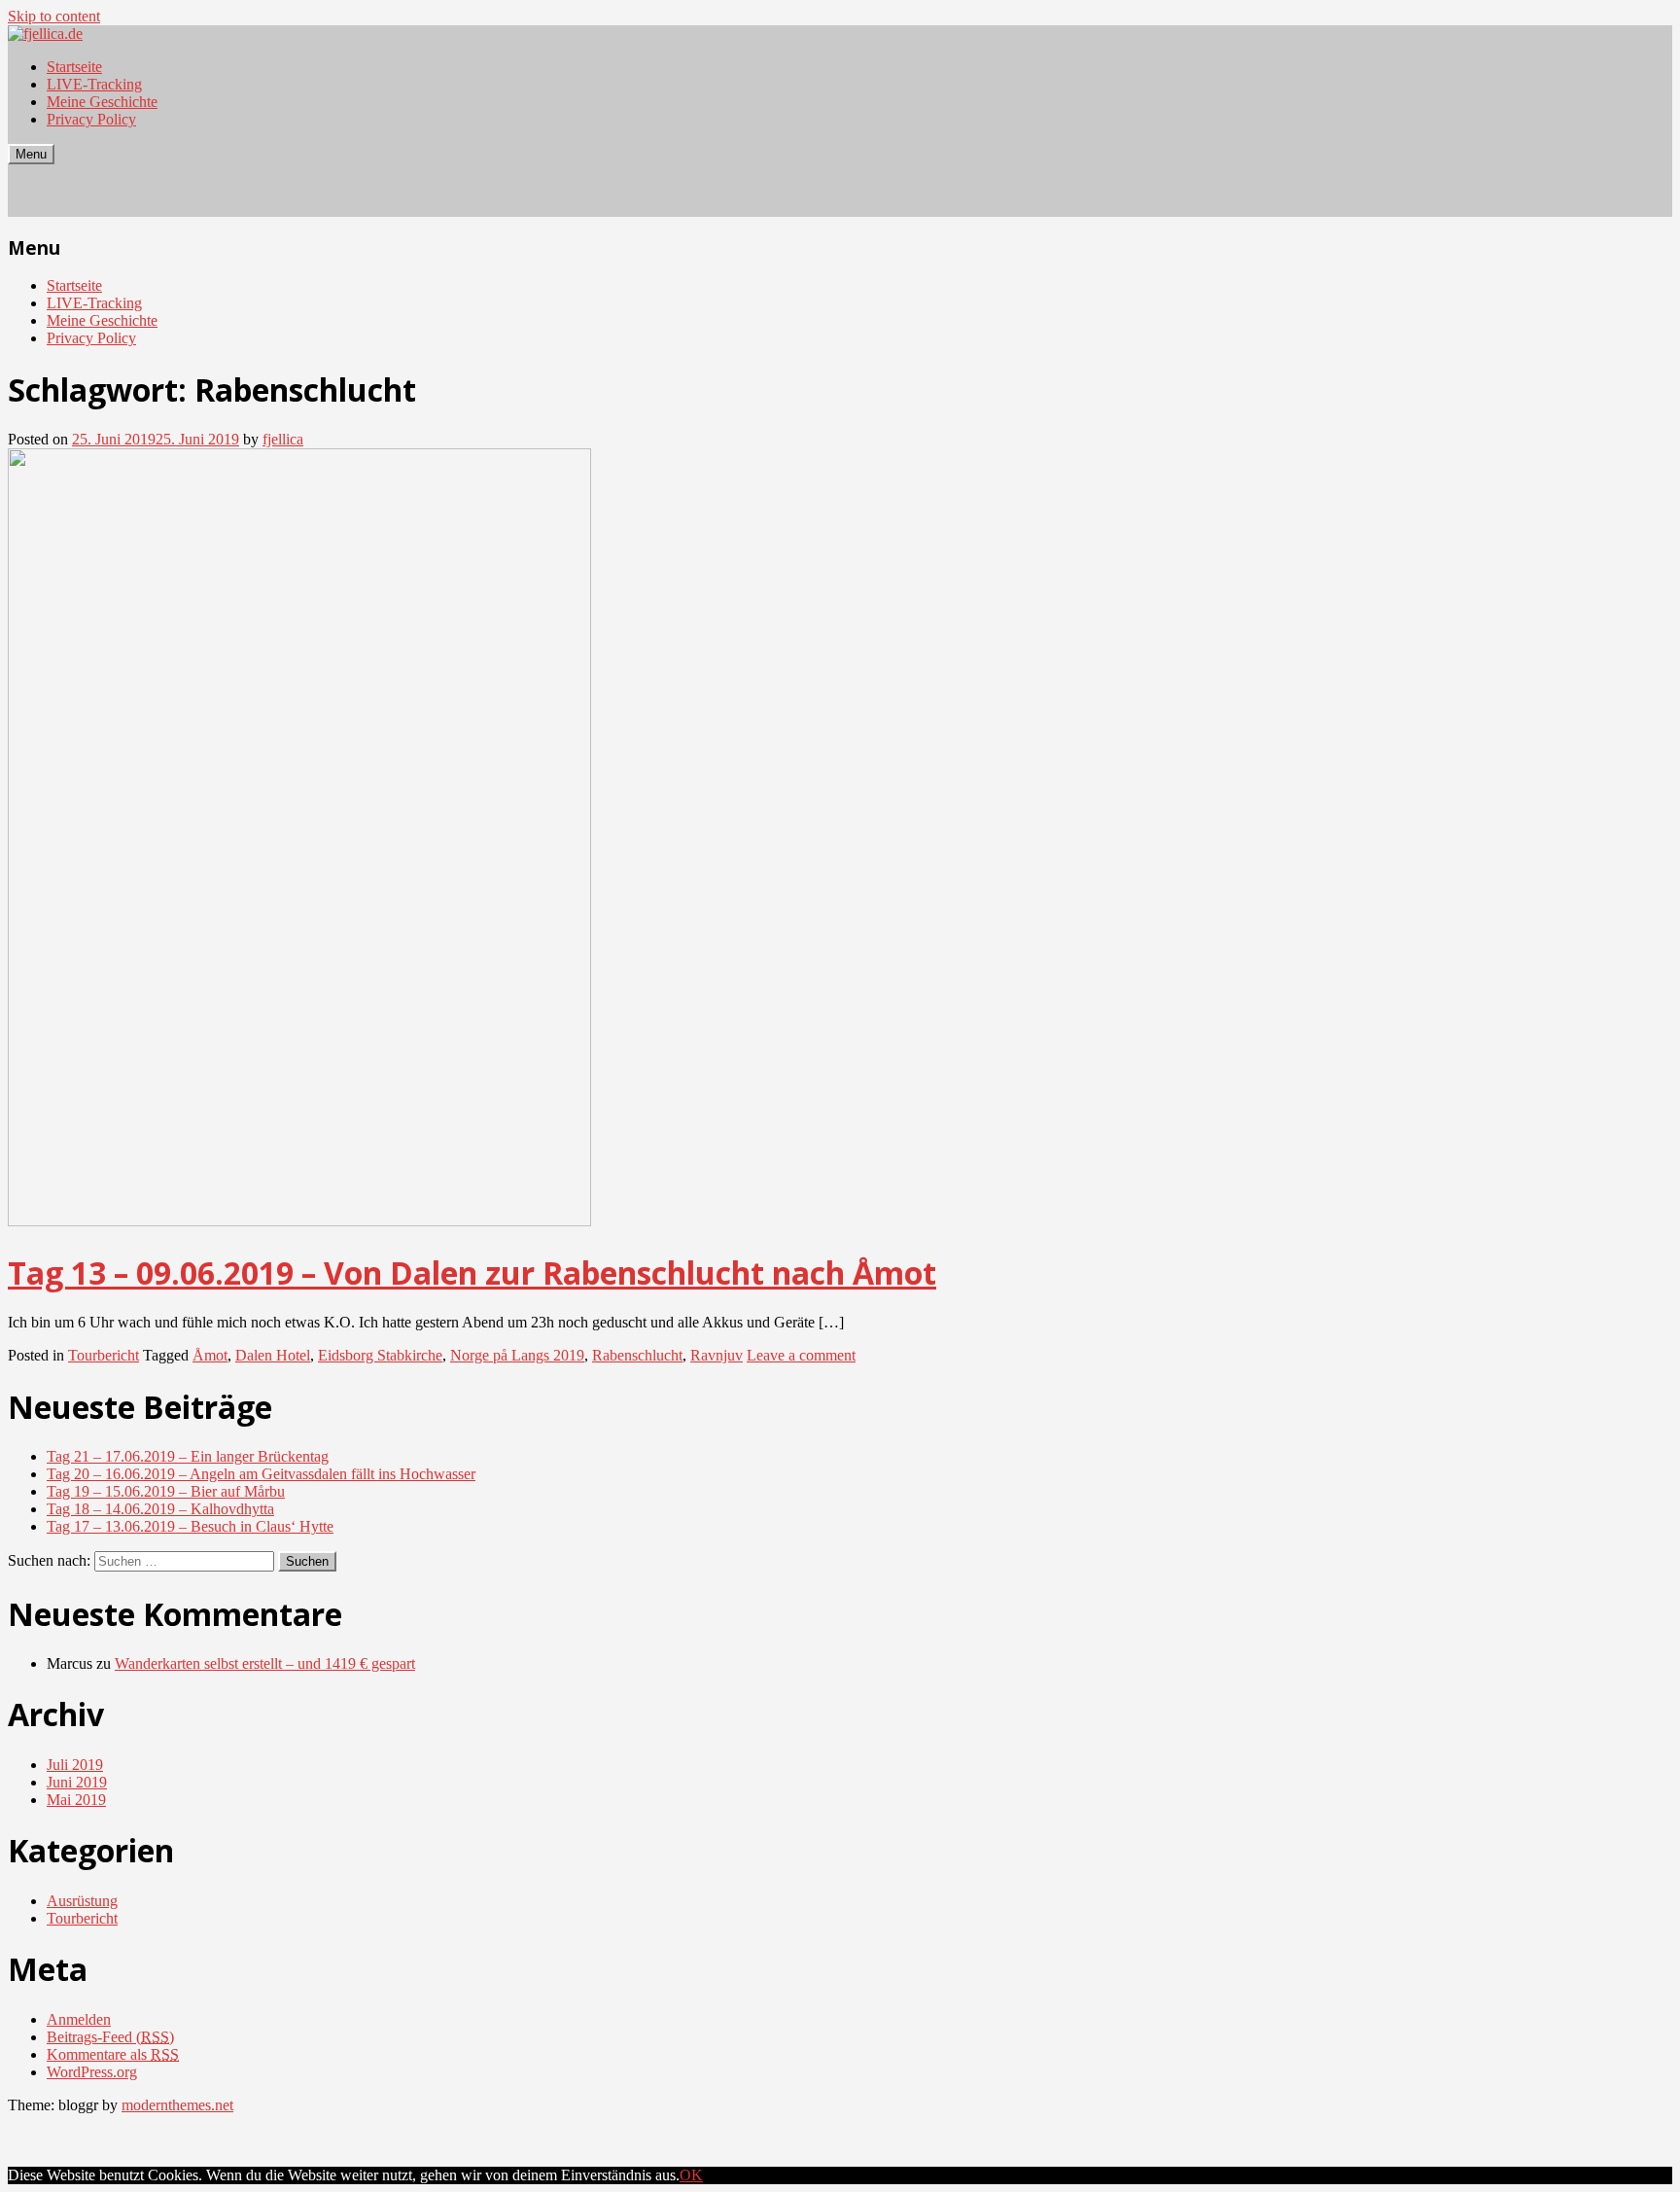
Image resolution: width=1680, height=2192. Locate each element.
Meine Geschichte (102, 102)
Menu (31, 154)
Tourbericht (104, 1355)
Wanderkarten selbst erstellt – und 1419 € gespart (265, 1663)
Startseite (74, 67)
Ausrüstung (82, 1901)
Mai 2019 (76, 1800)
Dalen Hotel (273, 1355)
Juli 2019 (75, 1765)
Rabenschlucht (637, 1355)
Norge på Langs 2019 (517, 1355)
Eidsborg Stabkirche (380, 1355)
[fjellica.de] (45, 34)
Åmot (210, 1355)
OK (691, 2175)
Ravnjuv (717, 1355)
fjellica (283, 439)
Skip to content (54, 16)
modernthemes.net (177, 2105)
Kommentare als (113, 2054)
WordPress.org (92, 2072)
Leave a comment (801, 1355)
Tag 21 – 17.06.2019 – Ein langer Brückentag (188, 1456)
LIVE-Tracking (94, 84)
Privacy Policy (91, 119)
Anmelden (79, 2019)
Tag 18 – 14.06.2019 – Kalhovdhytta (160, 1509)
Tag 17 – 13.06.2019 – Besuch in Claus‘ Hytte (190, 1526)
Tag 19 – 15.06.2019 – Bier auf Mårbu (166, 1491)
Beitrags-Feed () (110, 2037)
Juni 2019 (77, 1782)
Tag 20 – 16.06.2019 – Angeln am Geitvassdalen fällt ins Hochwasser (261, 1474)
